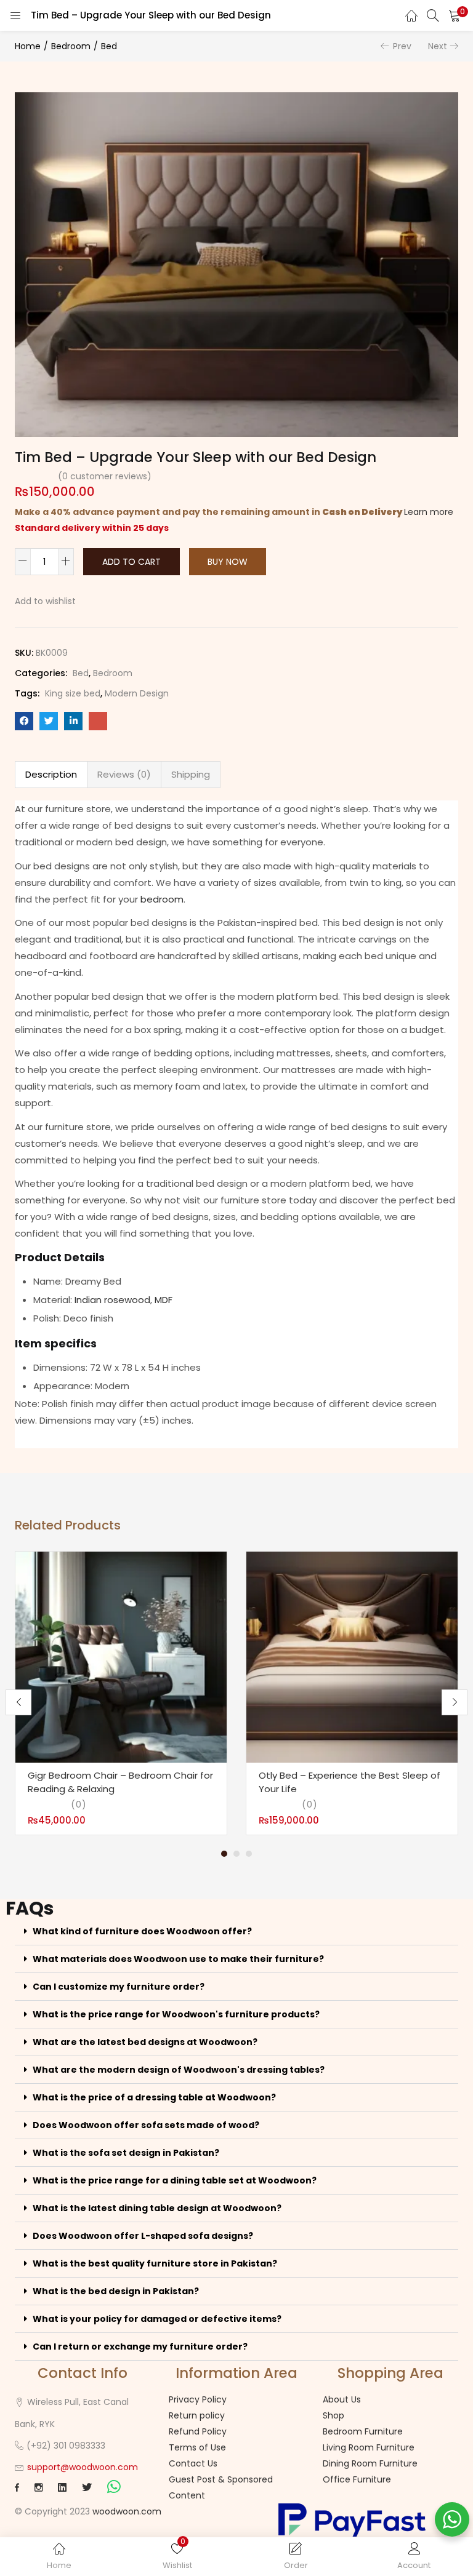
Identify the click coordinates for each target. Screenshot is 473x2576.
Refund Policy (198, 2431)
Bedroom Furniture (363, 2431)
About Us (342, 2399)
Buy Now (228, 562)
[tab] (51, 775)
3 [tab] (249, 1854)
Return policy (197, 2415)
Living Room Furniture (369, 2447)
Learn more (429, 512)
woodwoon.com (127, 2511)
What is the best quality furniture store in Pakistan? (155, 2263)
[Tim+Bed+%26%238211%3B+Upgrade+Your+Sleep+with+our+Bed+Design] (49, 721)
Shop (334, 2415)
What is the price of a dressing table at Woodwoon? (154, 2097)
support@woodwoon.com (83, 2467)
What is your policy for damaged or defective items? (157, 2319)
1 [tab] (224, 1854)
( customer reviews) (105, 476)
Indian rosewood (112, 1300)
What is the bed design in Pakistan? (116, 2291)
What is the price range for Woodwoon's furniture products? (176, 2014)
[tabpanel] (121, 1693)
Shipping (191, 774)
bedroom (162, 899)
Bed (109, 46)
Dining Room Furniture (370, 2463)
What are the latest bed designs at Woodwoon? (145, 2042)
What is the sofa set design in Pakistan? (126, 2153)
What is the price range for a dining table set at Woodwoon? (175, 2180)
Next (438, 46)
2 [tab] (236, 1854)
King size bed (73, 693)
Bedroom (71, 46)
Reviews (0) (124, 774)
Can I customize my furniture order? (119, 1987)
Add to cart (131, 562)
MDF (164, 1300)
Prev (402, 46)
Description (51, 774)
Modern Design (137, 693)
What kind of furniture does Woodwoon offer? (142, 1931)
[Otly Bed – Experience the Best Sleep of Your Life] (352, 1657)
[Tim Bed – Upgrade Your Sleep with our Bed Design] (24, 721)
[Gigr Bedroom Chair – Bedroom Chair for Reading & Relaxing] (121, 1657)
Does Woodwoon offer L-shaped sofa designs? (143, 2236)
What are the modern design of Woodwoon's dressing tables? (179, 2070)
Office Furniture (357, 2479)
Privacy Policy (198, 2399)
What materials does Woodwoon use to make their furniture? (178, 1959)
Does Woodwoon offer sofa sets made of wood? (146, 2125)
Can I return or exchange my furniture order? (140, 2347)
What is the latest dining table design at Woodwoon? (157, 2208)
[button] (455, 15)
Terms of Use (197, 2447)
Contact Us (193, 2463)
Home (28, 46)
